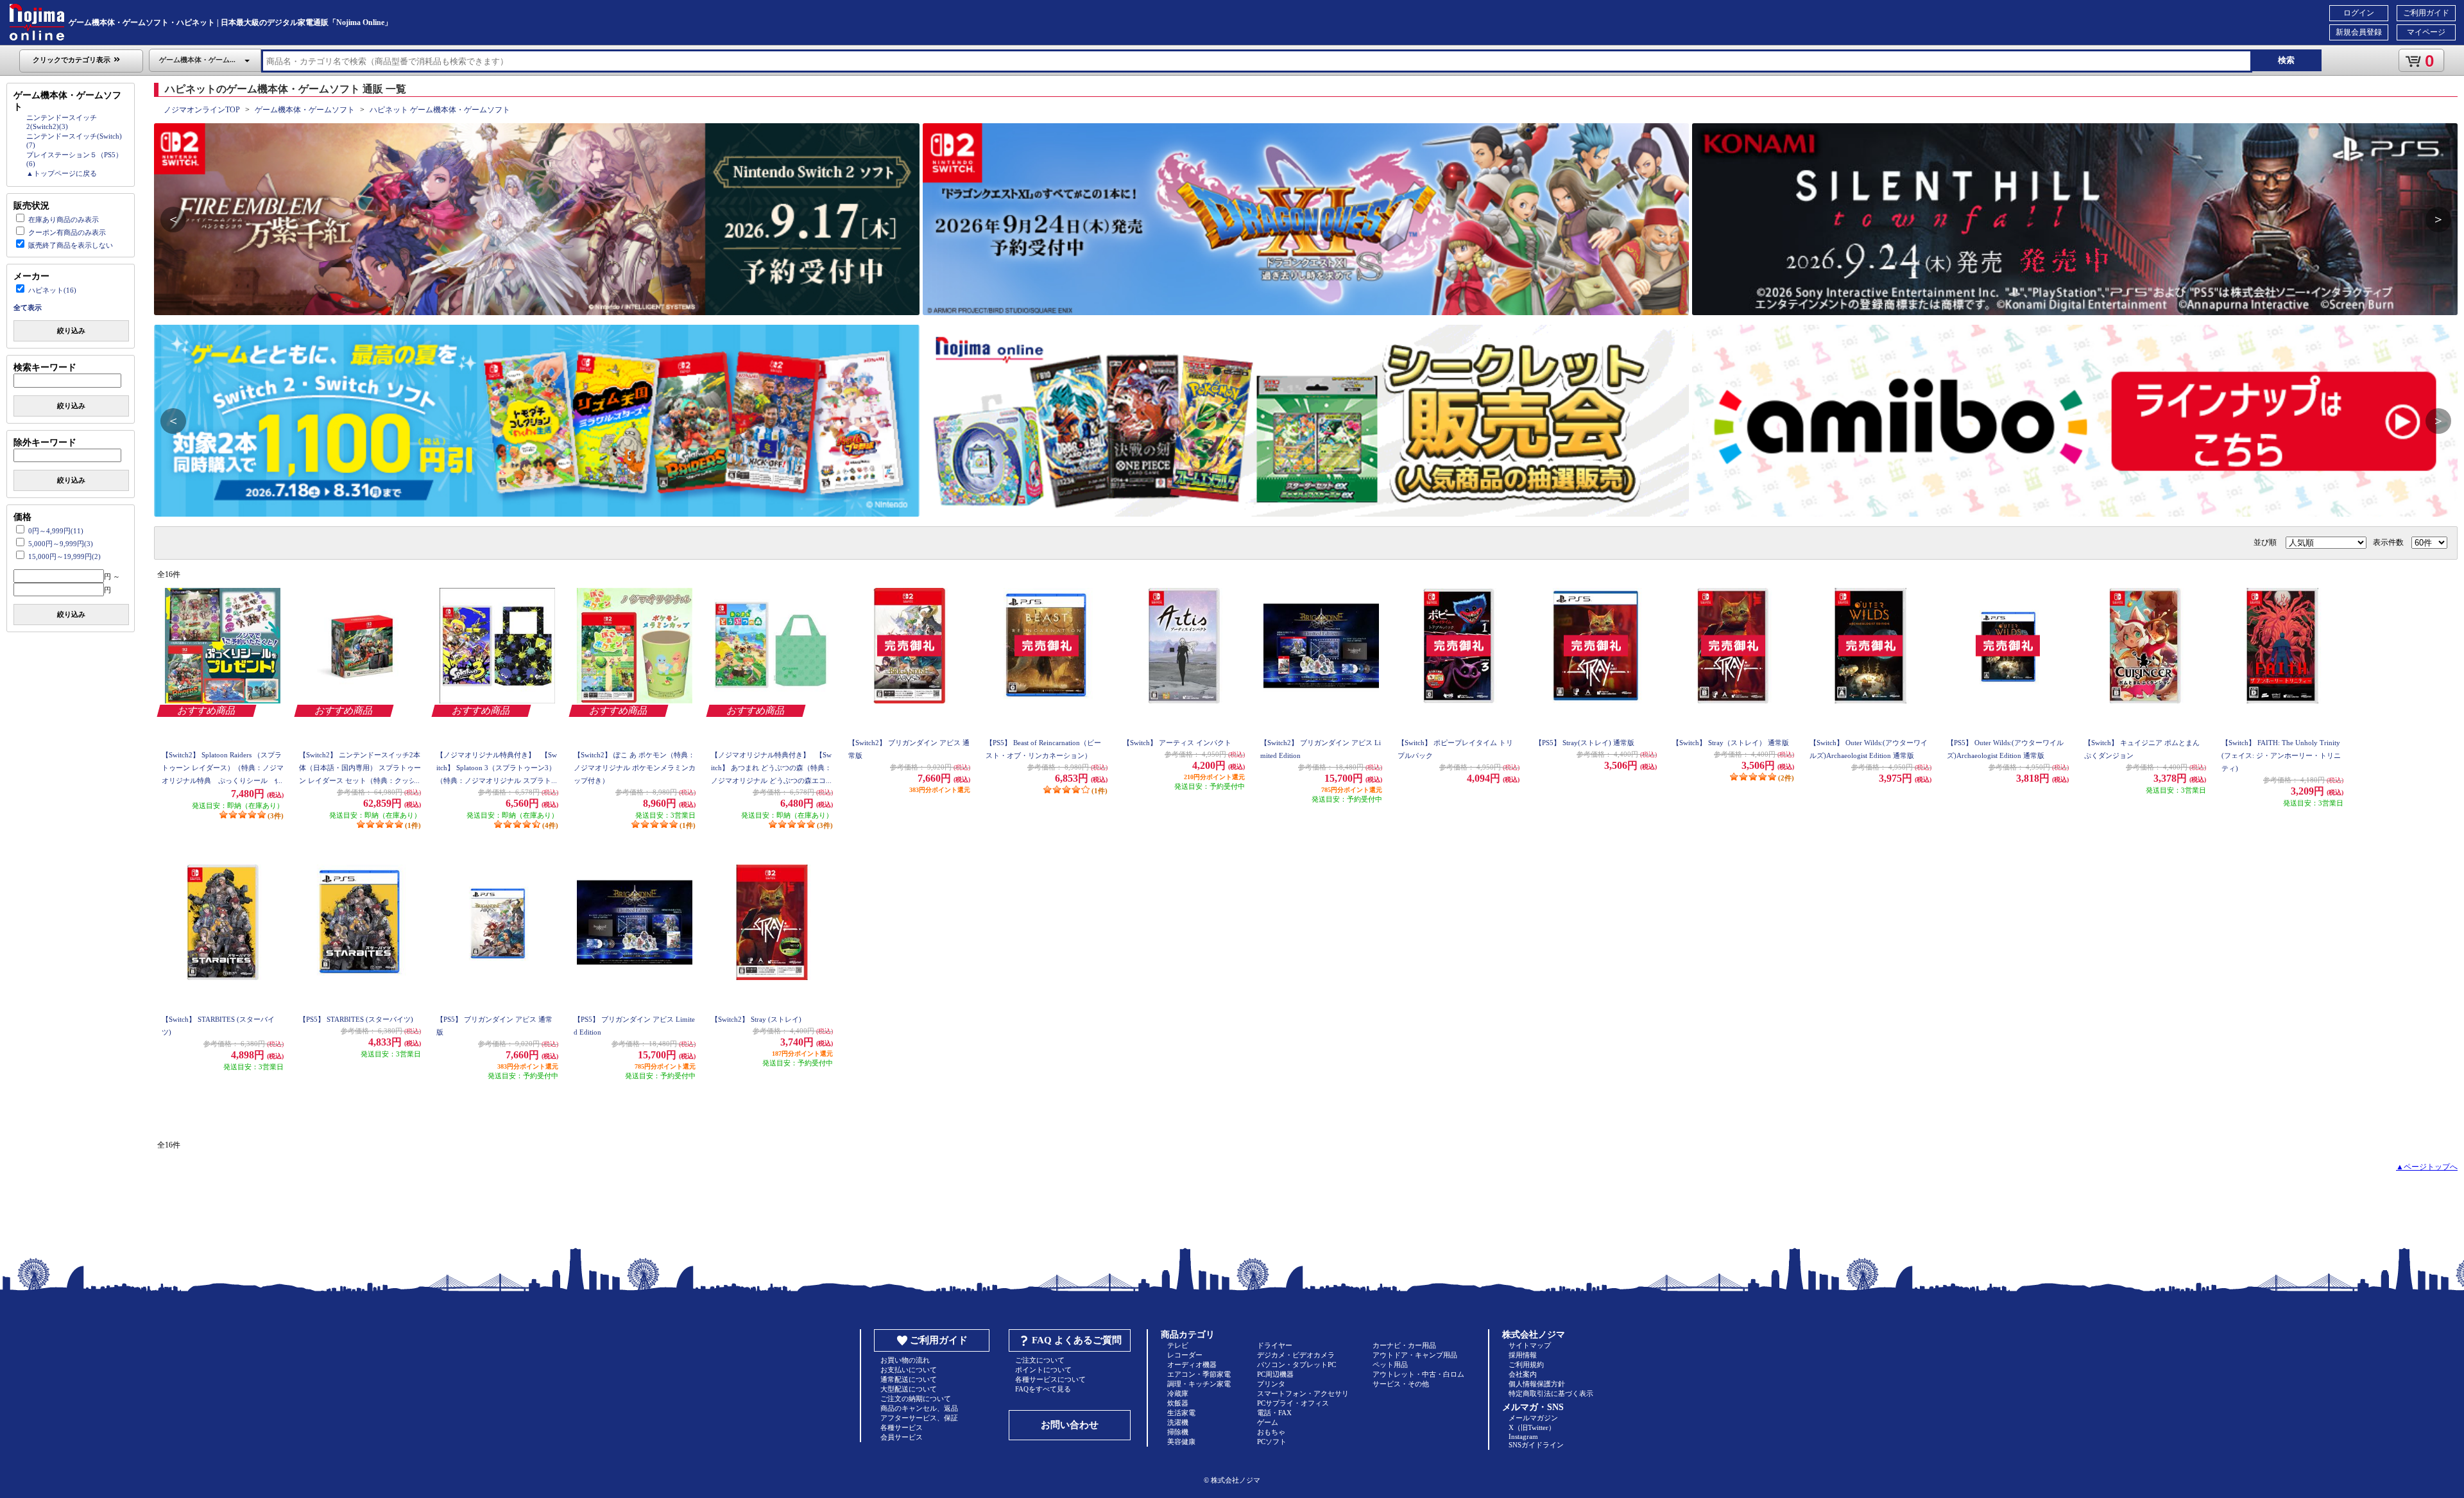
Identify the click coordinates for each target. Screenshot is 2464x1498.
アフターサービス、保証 (919, 1418)
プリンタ (1271, 1384)
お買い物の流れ (905, 1360)
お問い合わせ (1070, 1425)
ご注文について (1040, 1360)
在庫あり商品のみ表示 (64, 220)
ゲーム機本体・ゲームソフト (305, 110)
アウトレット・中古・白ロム (1418, 1374)
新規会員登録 (2359, 32)
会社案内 (1523, 1374)
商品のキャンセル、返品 (919, 1408)
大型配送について (909, 1389)
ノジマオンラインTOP (202, 110)
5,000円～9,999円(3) (61, 544)
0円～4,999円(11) (56, 531)
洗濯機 (1178, 1422)
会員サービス (902, 1437)
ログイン (2359, 13)
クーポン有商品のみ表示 (67, 232)
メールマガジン (1533, 1418)
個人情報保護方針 (1537, 1384)
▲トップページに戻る (62, 173)
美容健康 (1181, 1442)
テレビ (1178, 1345)
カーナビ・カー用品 (1404, 1345)
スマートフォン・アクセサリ (1303, 1393)
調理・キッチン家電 (1199, 1384)
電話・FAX (1274, 1413)
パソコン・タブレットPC (1296, 1365)
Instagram (1523, 1436)
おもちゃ (1271, 1432)
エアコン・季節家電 (1199, 1374)
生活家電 (1181, 1413)
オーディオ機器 (1192, 1365)
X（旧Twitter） (1532, 1427)
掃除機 (1178, 1432)
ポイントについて (1043, 1370)
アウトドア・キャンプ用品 (1415, 1355)
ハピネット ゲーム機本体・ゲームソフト (440, 110)
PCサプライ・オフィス (1293, 1403)
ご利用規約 (1526, 1365)
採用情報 (1523, 1355)
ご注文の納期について (916, 1399)
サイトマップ (1530, 1345)
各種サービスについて (1050, 1379)
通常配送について (909, 1379)
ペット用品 (1390, 1365)
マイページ (2426, 32)
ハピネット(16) (52, 290)
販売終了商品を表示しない (71, 245)
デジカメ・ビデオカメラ (1296, 1355)
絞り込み (71, 331)
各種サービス (902, 1427)
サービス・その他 (1401, 1384)
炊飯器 (1178, 1403)
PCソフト (1272, 1442)
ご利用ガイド (2426, 13)
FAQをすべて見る (1043, 1389)
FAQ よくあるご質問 (1077, 1340)
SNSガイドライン (1536, 1445)
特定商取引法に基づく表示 (1551, 1393)
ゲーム (1268, 1422)
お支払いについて (909, 1370)
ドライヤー (1275, 1345)
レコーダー (1185, 1355)
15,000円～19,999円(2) (64, 556)
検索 (2286, 60)
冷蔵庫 (1178, 1393)
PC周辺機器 (1275, 1374)
